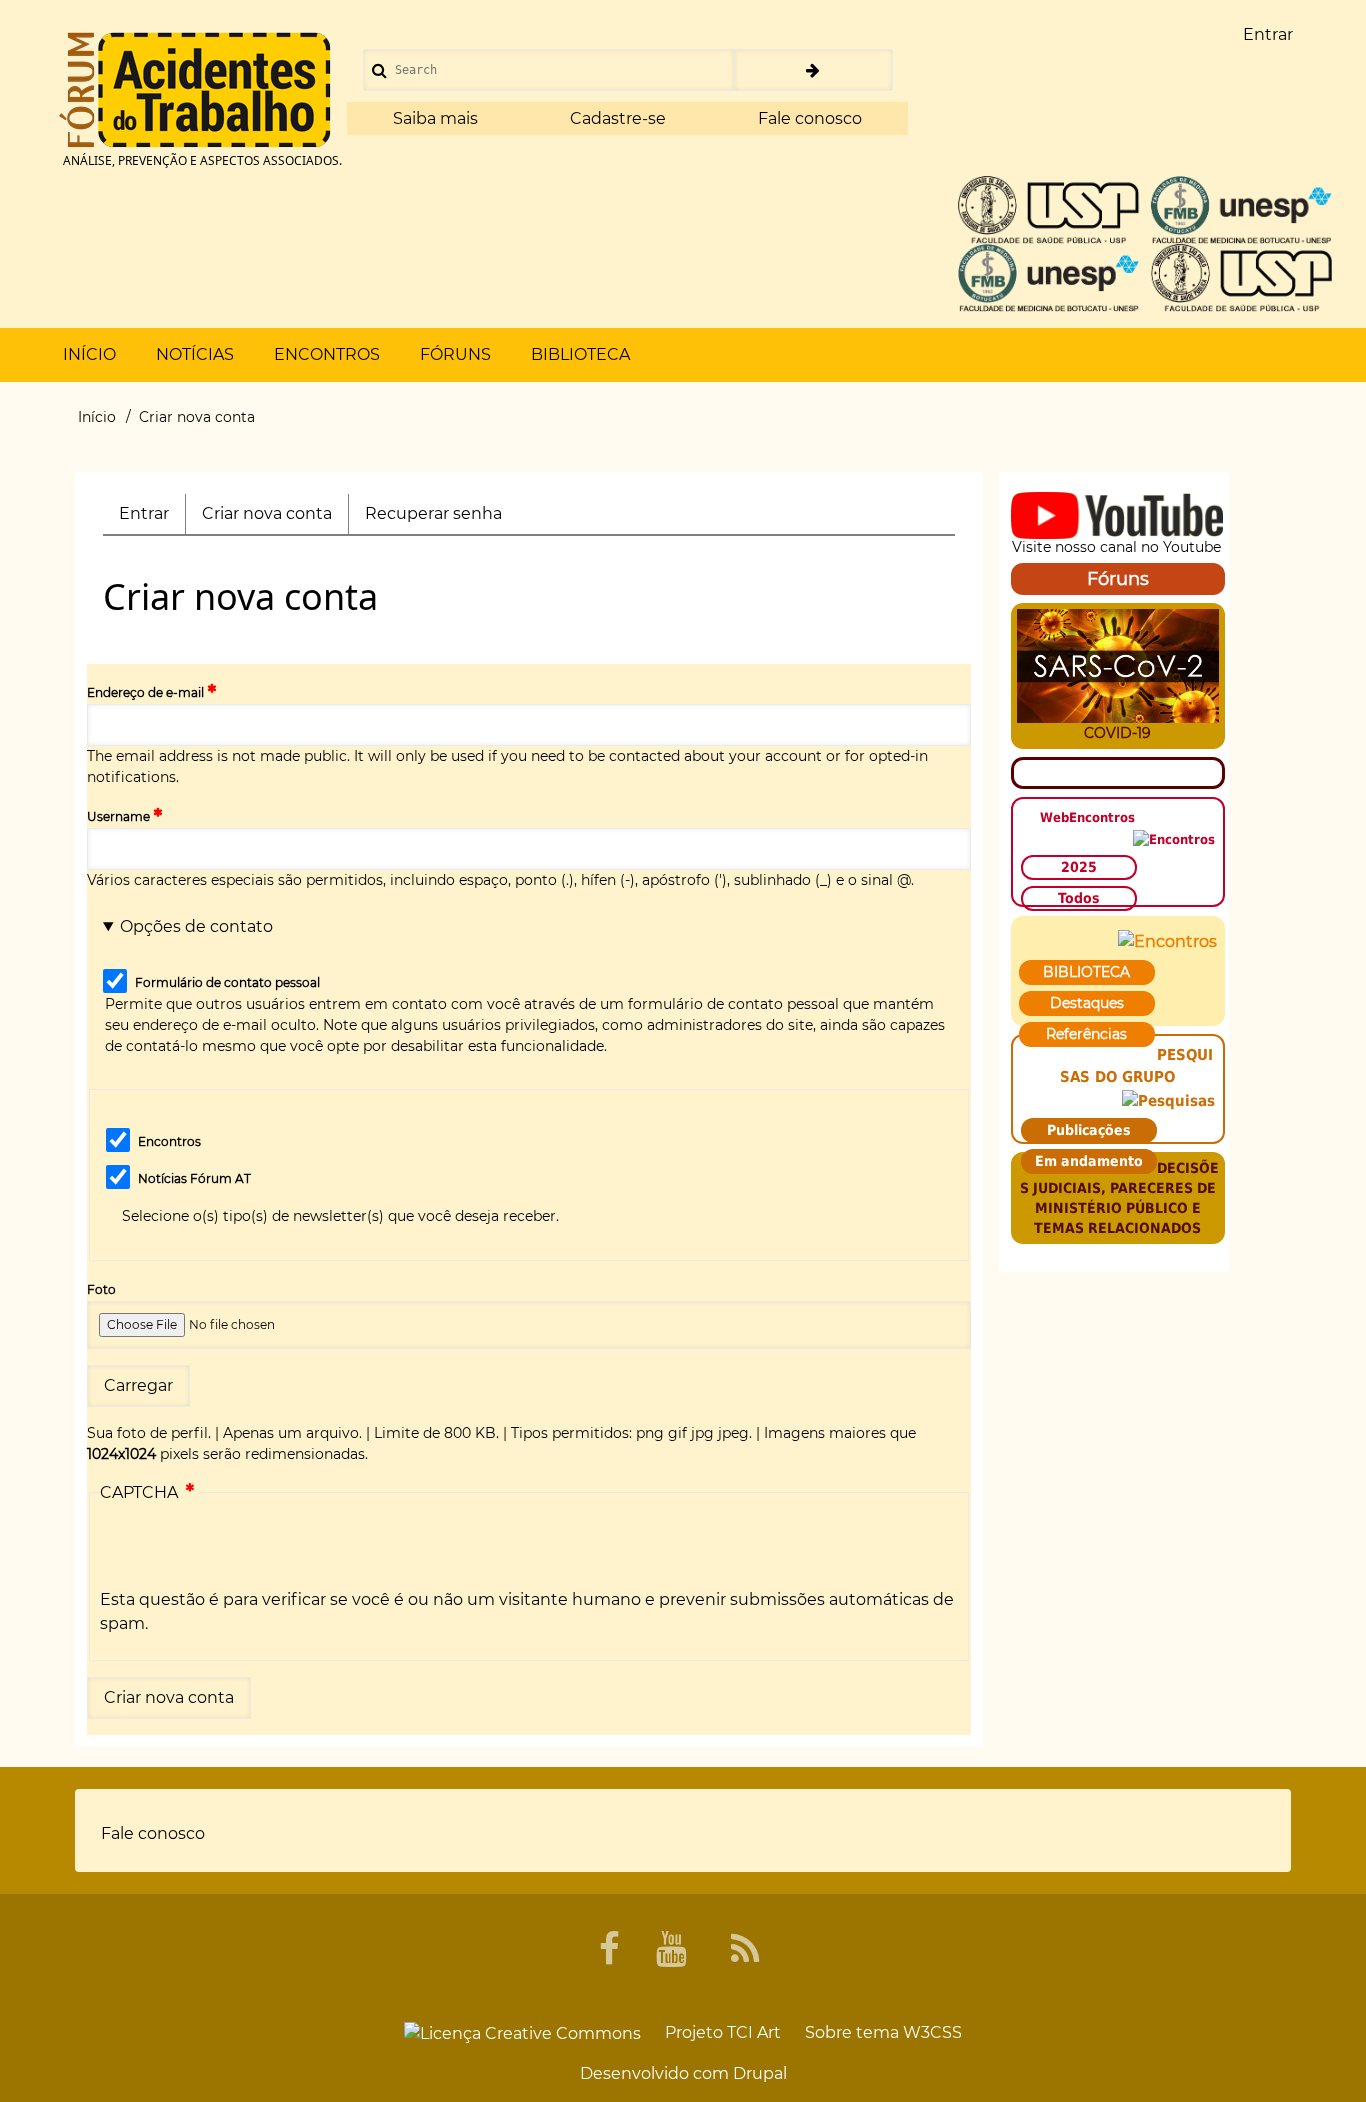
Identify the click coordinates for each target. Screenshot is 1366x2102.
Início (97, 417)
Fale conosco (810, 118)
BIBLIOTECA (1086, 972)
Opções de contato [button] (196, 926)
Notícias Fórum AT (194, 1178)
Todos (1079, 898)
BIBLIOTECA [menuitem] (580, 354)
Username (118, 816)
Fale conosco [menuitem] (153, 1833)
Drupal (760, 2073)
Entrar (144, 513)
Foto (101, 1289)
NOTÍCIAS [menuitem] (195, 354)
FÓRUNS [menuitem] (455, 354)
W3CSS (932, 2032)
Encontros (169, 1141)
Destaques (1087, 1003)
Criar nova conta (275, 519)
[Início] (195, 90)
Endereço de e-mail (145, 692)
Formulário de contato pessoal (227, 982)
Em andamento (1089, 1161)
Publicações (1089, 1130)
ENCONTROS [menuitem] (327, 354)
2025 (1079, 867)
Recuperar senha (433, 513)
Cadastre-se (618, 118)
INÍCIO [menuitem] (89, 354)
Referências (1086, 1034)
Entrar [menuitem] (1268, 34)
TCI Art (754, 2032)
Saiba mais (435, 118)
